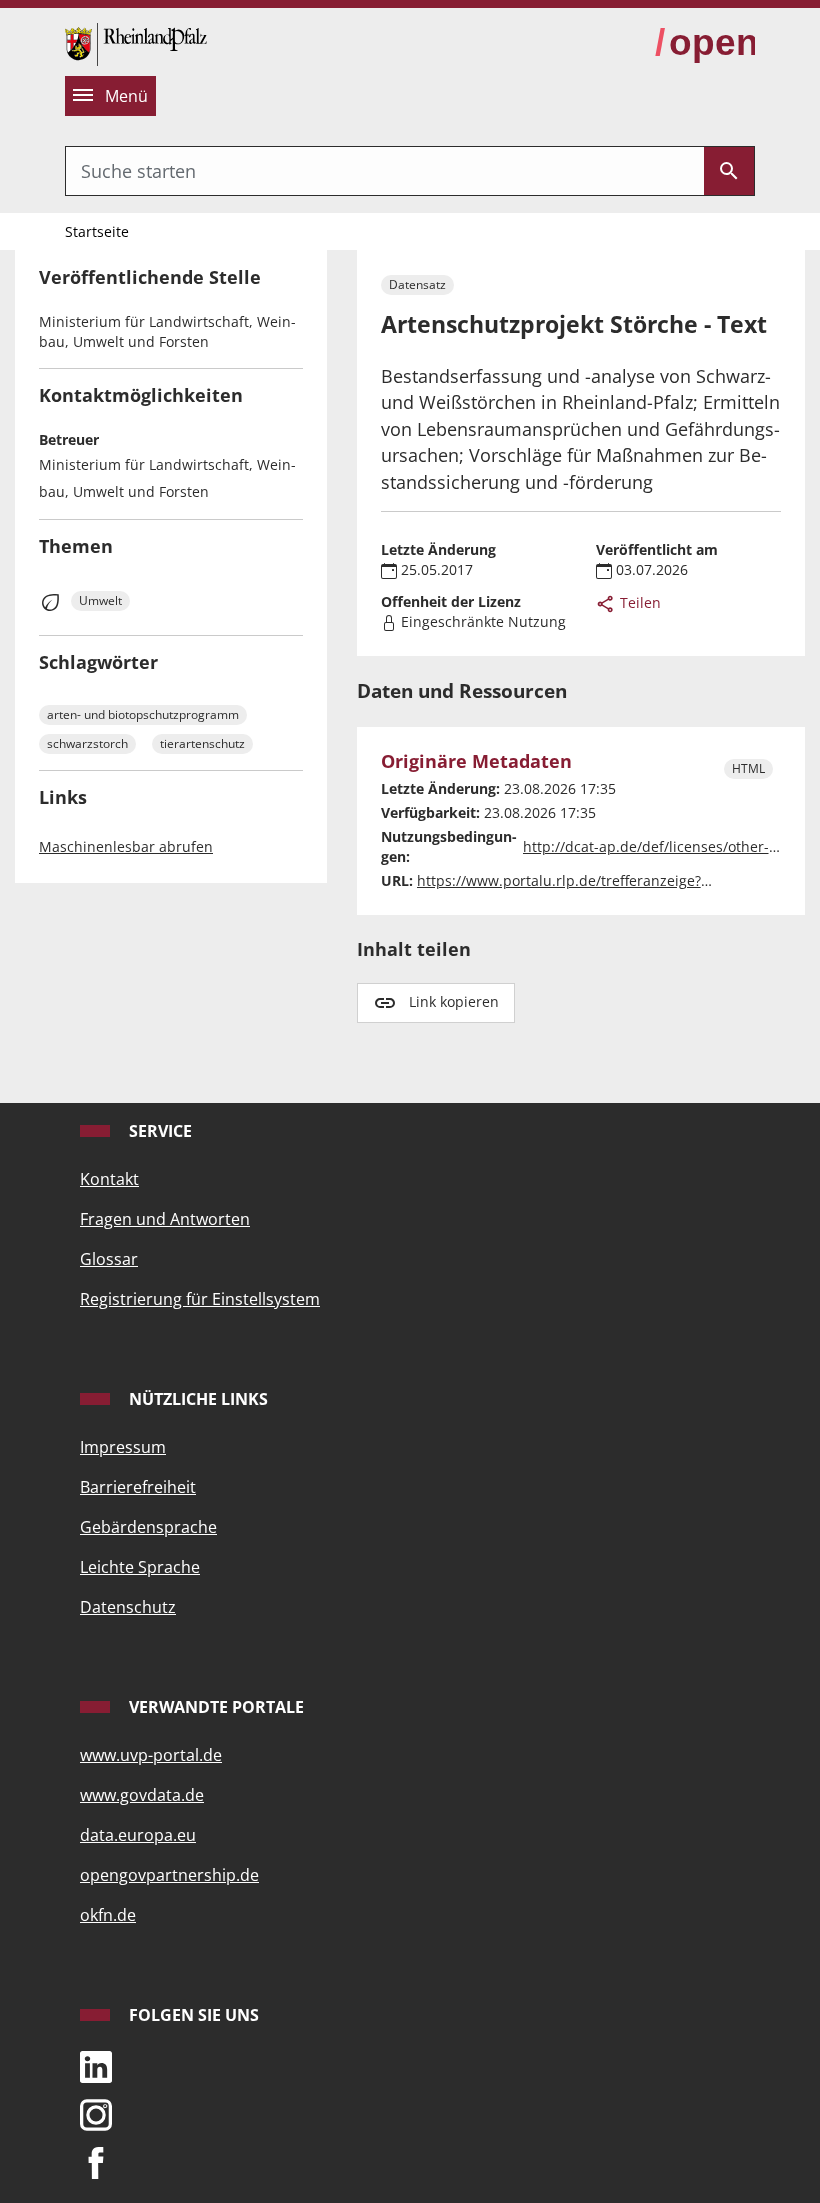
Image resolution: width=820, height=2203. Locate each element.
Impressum (123, 1447)
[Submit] (729, 171)
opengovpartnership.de (169, 1875)
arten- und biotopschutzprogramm (143, 714)
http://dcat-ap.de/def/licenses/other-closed (667, 846)
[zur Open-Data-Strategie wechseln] (705, 43)
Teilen (638, 602)
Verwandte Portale (214, 1707)
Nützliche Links (196, 1399)
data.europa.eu (138, 1835)
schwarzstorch (87, 743)
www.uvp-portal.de (151, 1755)
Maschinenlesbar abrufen (126, 846)
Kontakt (109, 1179)
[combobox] (385, 171)
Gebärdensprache (148, 1527)
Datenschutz (128, 1607)
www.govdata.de (142, 1795)
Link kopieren (454, 1001)
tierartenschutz (202, 743)
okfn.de (108, 1915)
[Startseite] (136, 42)
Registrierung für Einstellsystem (200, 1299)
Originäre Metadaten (476, 761)
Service (158, 1131)
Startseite (97, 231)
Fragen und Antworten (165, 1219)
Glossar (109, 1259)
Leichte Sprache (140, 1567)
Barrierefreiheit (138, 1487)
